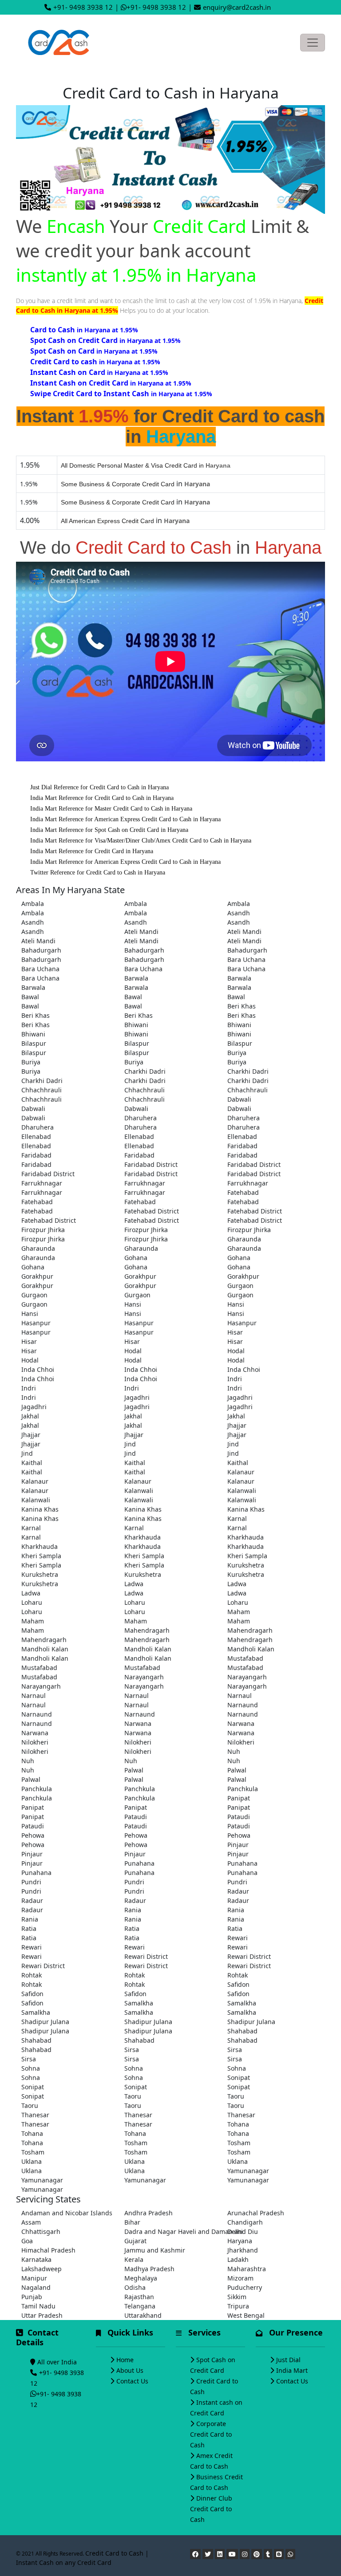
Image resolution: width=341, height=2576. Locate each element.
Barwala (136, 978)
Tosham (136, 2143)
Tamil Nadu (38, 2306)
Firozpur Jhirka (43, 1230)
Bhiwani (136, 1025)
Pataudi (136, 1817)
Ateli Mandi (141, 932)
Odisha (135, 2287)
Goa (27, 2241)
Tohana (238, 2124)
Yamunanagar (248, 2171)
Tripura (238, 2306)
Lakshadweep (42, 2269)
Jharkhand (243, 2250)
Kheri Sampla (41, 1556)
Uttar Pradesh (42, 2315)
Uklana (32, 2161)
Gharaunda (244, 1239)
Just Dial (288, 2360)
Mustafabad (245, 1658)
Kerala (134, 2259)
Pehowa (33, 1835)
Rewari (238, 1938)
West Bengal (246, 2315)
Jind (130, 1444)
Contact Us (132, 2381)
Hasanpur (36, 1323)
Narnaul (34, 1696)
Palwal (134, 1770)
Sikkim (237, 2297)
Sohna (31, 2068)
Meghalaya (141, 2278)
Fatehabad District (152, 1211)
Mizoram (240, 2278)
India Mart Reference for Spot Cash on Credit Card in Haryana (109, 830)
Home (125, 2360)
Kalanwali (139, 1491)
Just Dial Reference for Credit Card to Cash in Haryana (99, 787)
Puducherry (245, 2287)
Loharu (32, 1602)
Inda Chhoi (38, 1369)
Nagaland (36, 2287)
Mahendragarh (147, 1630)
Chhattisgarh (41, 2231)
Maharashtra (247, 2269)
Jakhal (30, 1416)
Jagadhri (137, 1397)
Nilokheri (35, 1742)
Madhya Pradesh (149, 2269)
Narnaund (243, 1705)
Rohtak (32, 1975)
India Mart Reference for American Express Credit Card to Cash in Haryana (125, 819)
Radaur (238, 1891)
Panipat (239, 1798)
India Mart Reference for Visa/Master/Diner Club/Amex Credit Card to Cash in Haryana (141, 841)
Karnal (237, 1518)
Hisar (235, 1332)
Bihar (132, 2222)
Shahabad (242, 2031)
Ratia (29, 1928)
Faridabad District (151, 1164)
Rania (133, 1910)
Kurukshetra (246, 1565)
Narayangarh (144, 1677)
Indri (235, 1379)
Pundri (31, 1882)
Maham (239, 1612)
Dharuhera (141, 1118)
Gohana (136, 1258)
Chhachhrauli (42, 1090)
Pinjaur (238, 1845)
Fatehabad (243, 1192)
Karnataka (36, 2259)
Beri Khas (242, 1006)
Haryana (240, 2241)
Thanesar (35, 2115)
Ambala (33, 904)
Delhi (235, 2231)
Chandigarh (245, 2222)
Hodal (133, 1351)
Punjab (32, 2297)
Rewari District (146, 1956)
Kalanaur (241, 1472)
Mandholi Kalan (45, 1649)
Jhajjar (237, 1425)
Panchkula (37, 1789)
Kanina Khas (40, 1509)
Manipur (34, 2278)
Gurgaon (240, 1286)
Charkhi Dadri (145, 1071)
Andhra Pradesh (149, 2213)
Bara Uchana (246, 959)
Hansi (133, 1304)
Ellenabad (36, 1136)
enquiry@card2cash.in (237, 7)
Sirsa (132, 2050)
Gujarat (135, 2241)
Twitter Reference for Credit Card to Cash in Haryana (98, 872)
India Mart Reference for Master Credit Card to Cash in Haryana (111, 809)
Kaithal (32, 1463)
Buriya (237, 1053)
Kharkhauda (143, 1537)
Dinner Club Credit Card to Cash (211, 2509)
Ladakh (238, 2259)
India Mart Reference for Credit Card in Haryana (92, 851)
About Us (130, 2370)
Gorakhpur (37, 1276)
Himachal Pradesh (48, 2250)
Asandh (239, 913)
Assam (31, 2222)
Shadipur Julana (45, 2022)
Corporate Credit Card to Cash (211, 2434)
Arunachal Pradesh (256, 2213)
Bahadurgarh (41, 950)
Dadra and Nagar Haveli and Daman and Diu (170, 2231)
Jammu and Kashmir (155, 2250)
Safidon (238, 1984)
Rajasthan (139, 2297)
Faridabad (242, 1146)
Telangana (140, 2306)
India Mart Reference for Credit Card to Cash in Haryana (102, 798)
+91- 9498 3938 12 (83, 7)
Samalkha (139, 2003)
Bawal (30, 997)
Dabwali (239, 1099)
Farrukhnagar (42, 1183)
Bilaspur (34, 1043)
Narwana (138, 1723)
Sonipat (239, 2078)
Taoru (133, 2096)
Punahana (139, 1863)
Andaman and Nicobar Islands (67, 2213)
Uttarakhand (143, 2315)
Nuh (234, 1751)
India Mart (292, 2370)
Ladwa (134, 1584)
